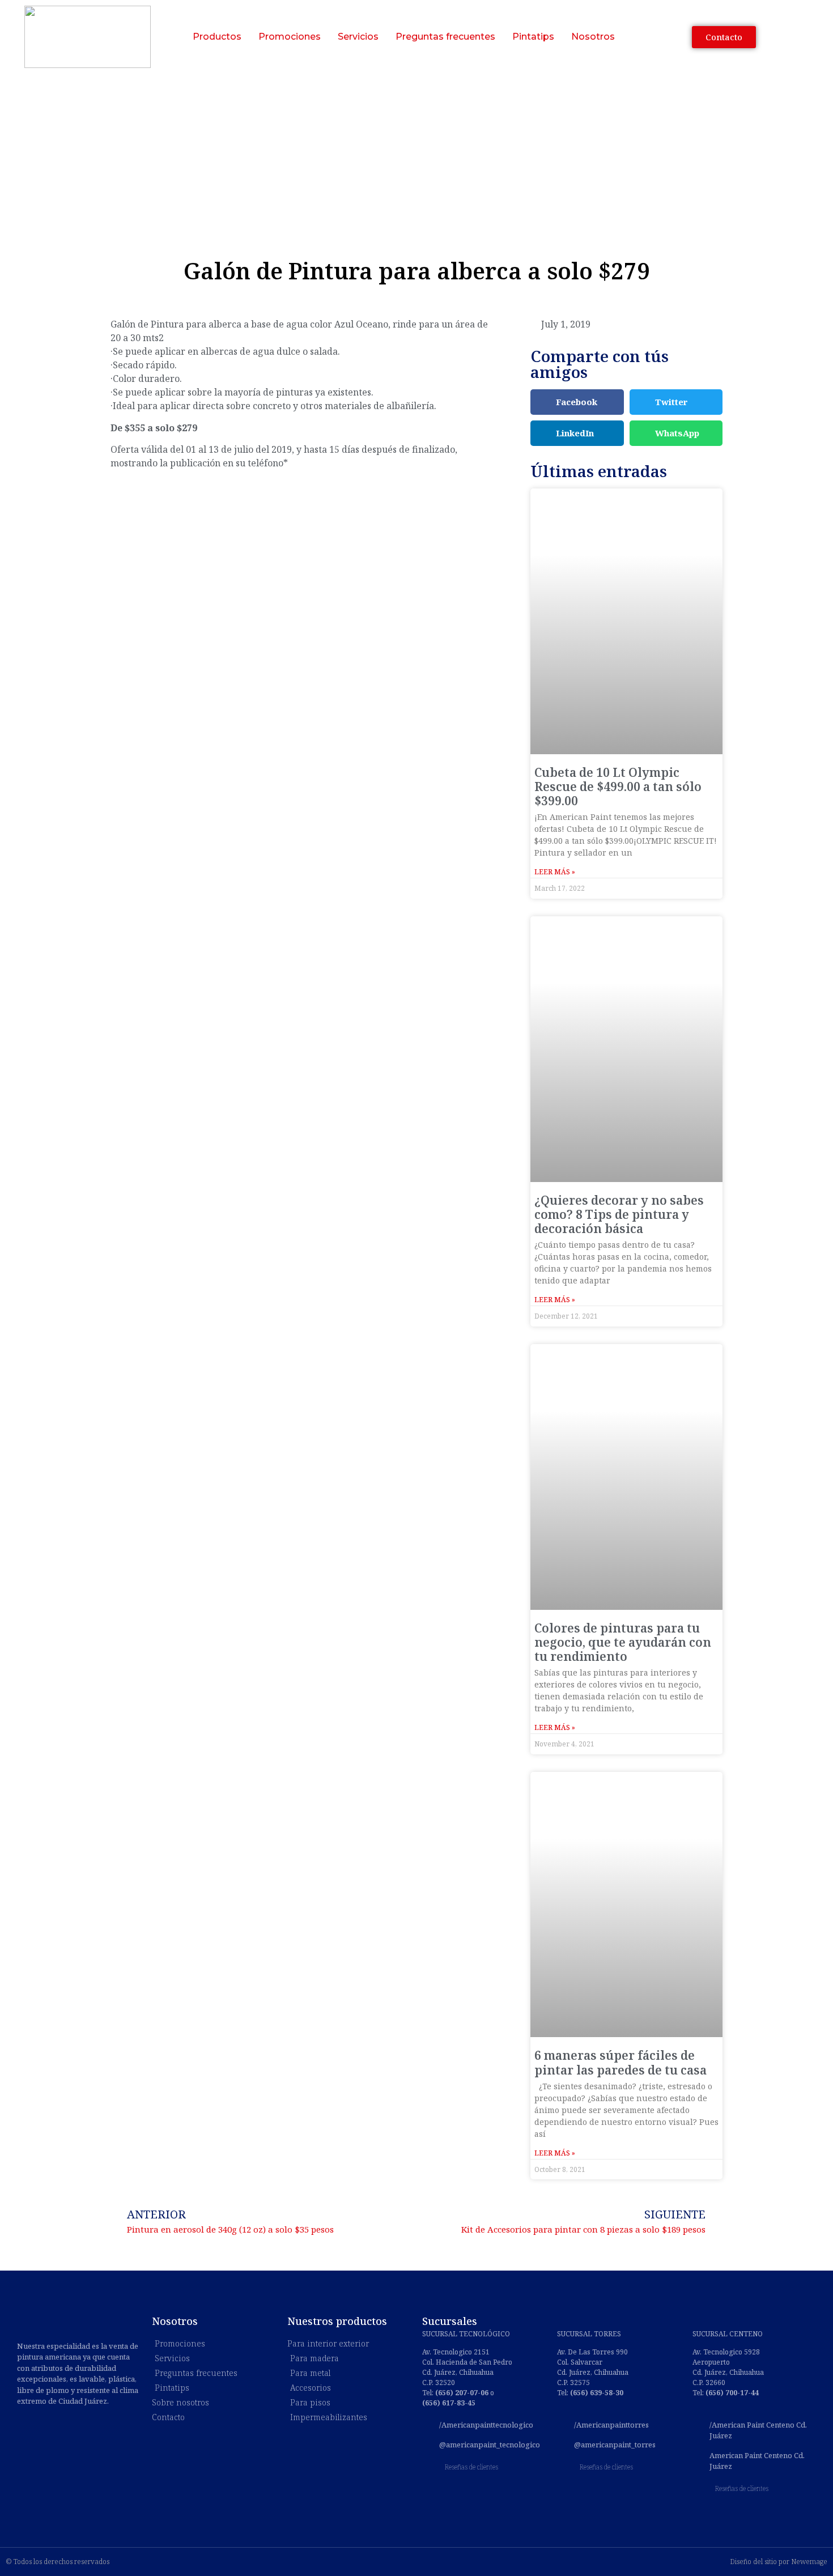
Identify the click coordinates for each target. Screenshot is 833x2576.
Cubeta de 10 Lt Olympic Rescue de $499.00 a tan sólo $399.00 (618, 787)
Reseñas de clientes (471, 2467)
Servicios (358, 37)
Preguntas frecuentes (445, 37)
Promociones (290, 37)
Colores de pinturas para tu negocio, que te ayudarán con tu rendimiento (623, 1642)
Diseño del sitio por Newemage (779, 2562)
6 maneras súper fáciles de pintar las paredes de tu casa (620, 2062)
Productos (217, 37)
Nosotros (593, 37)
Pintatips (533, 37)
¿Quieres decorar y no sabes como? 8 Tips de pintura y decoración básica (619, 1214)
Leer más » (555, 872)
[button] (577, 402)
